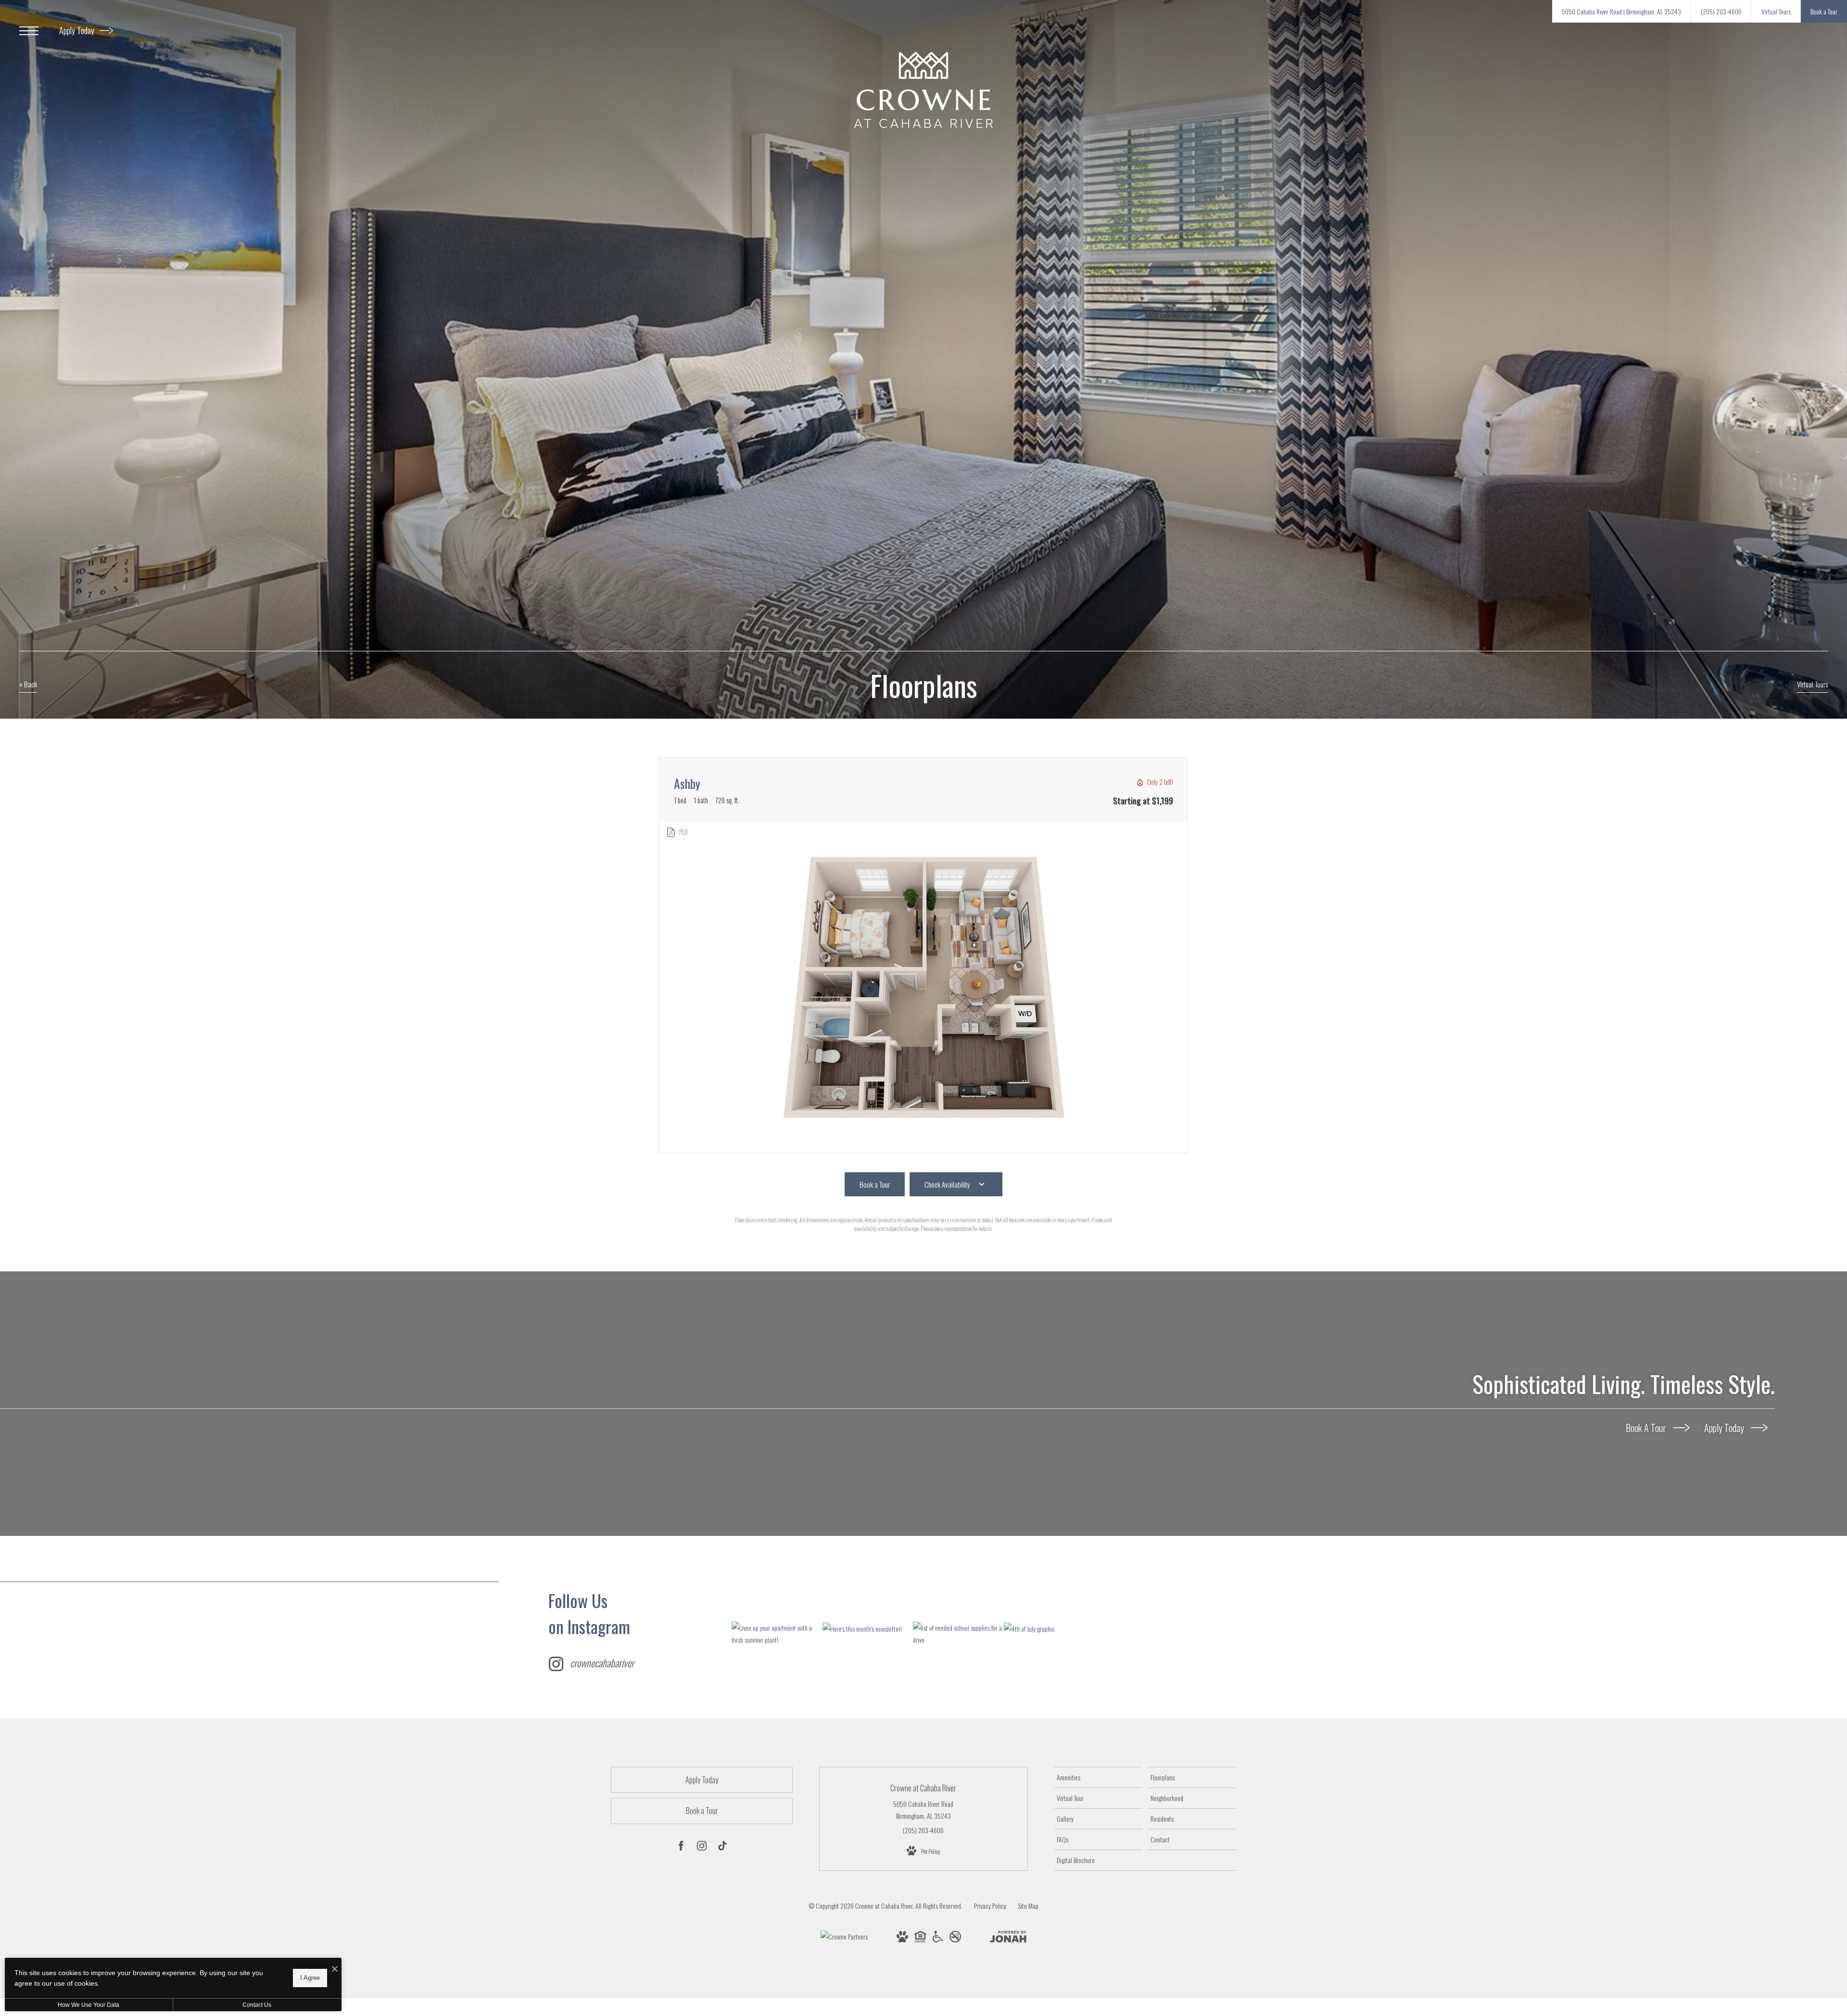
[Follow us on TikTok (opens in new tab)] (722, 1847)
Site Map (1028, 1906)
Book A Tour (1647, 1428)
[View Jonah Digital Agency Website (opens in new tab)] (1008, 1938)
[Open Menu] (29, 31)
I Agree (310, 1978)
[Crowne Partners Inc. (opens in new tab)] (844, 1938)
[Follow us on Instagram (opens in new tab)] (702, 1847)
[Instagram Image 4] (1049, 1628)
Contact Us (257, 2005)
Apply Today (78, 30)
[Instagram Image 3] (958, 1634)
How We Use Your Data (89, 2005)
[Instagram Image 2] (868, 1628)
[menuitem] (1098, 1777)
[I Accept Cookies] (335, 1969)
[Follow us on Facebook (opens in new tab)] (681, 1847)
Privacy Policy (990, 1906)
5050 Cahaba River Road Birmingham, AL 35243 (923, 1810)
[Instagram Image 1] (777, 1634)
